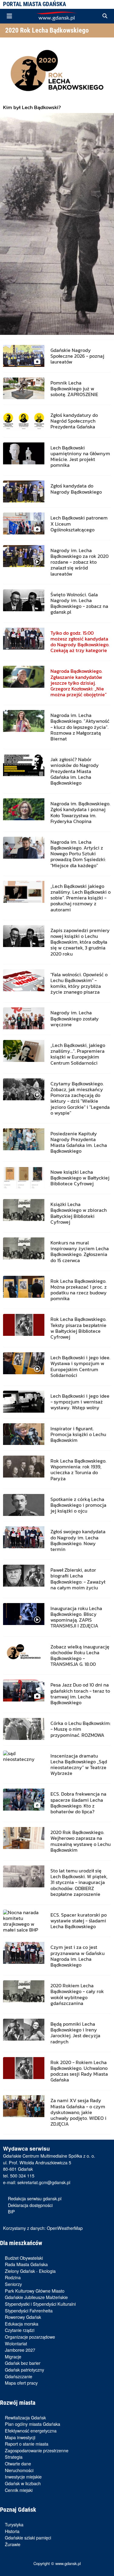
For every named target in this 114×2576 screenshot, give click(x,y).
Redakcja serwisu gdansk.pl (35, 2198)
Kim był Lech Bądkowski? (32, 107)
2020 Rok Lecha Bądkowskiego (47, 30)
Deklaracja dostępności (30, 2205)
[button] (105, 16)
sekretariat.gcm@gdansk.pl (44, 2182)
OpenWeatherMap (65, 2228)
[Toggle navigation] (9, 16)
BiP (11, 2211)
